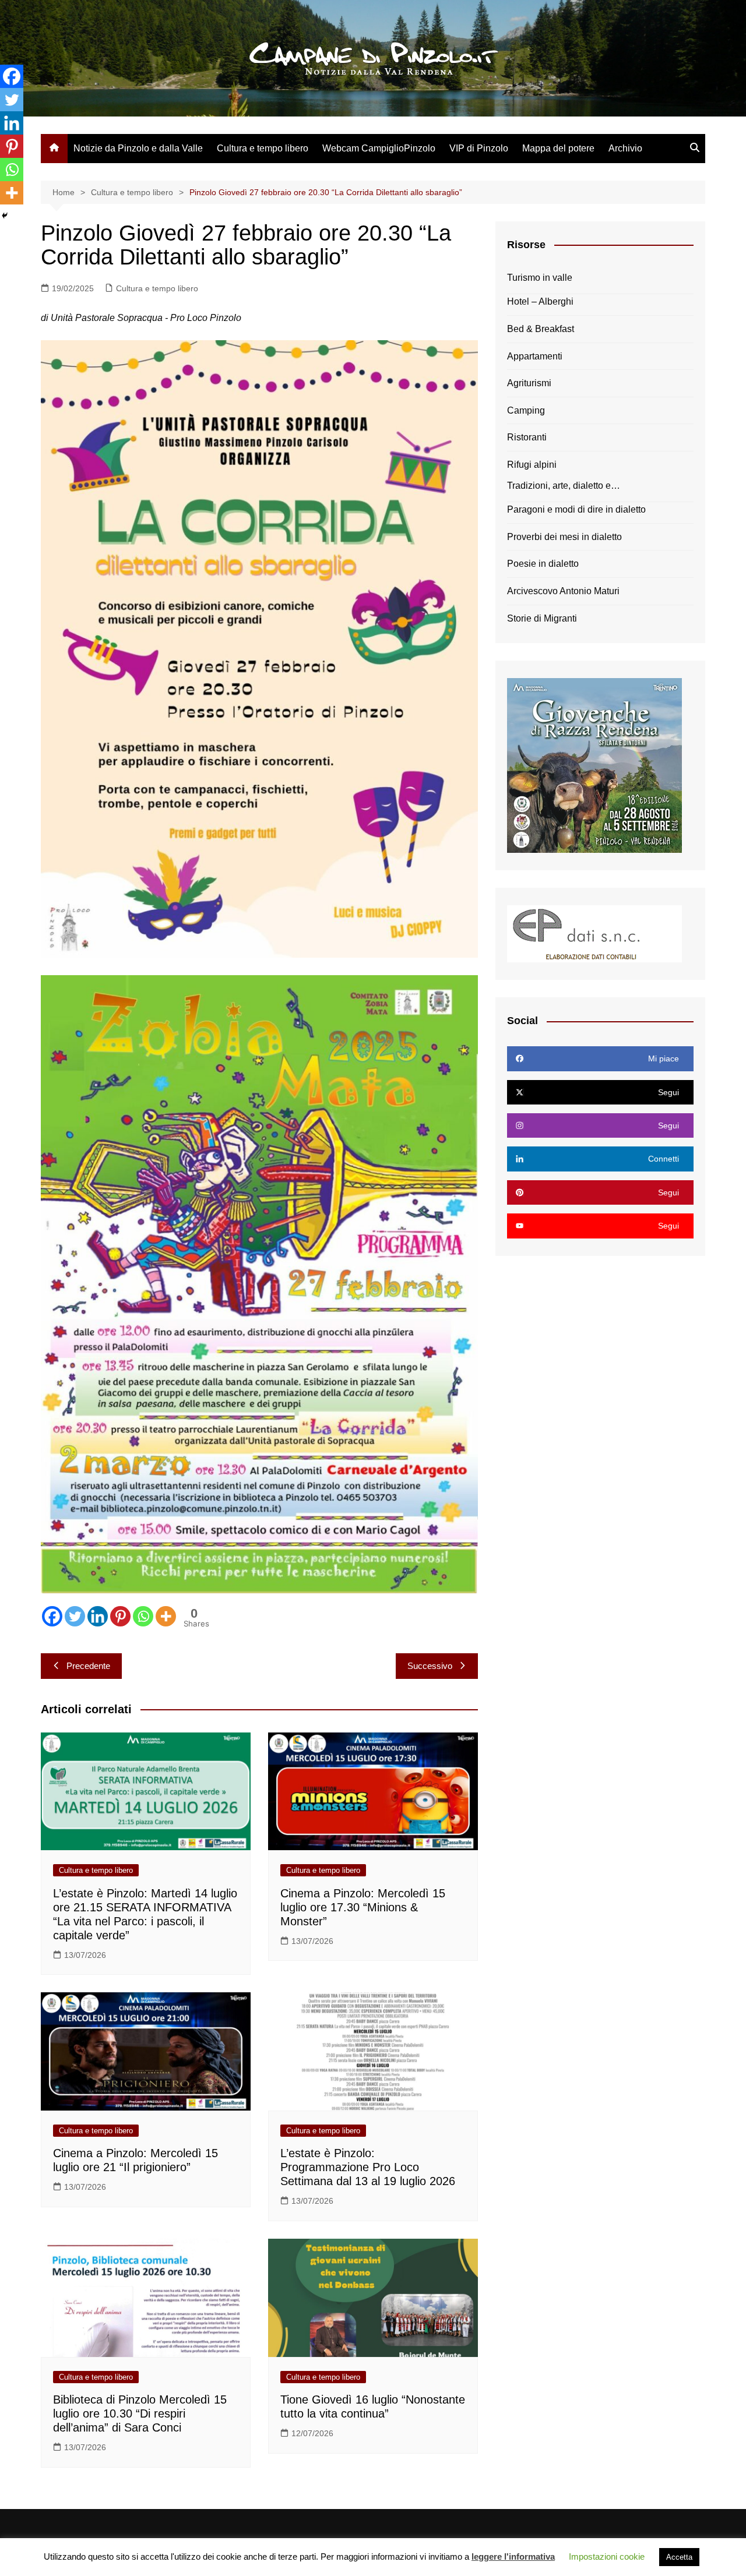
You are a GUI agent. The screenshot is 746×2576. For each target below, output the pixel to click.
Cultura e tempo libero (263, 148)
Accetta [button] (679, 2557)
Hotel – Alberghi (540, 301)
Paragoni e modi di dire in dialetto (576, 509)
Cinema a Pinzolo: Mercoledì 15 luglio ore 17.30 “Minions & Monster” (363, 1907)
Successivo (430, 1666)
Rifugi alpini (532, 465)
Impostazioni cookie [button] (607, 2556)
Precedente (88, 1666)
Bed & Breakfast (541, 329)
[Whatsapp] (143, 1616)
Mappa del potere (558, 148)
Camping (526, 410)
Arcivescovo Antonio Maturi (563, 591)
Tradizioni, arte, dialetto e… (564, 486)
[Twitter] (75, 1616)
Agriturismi (529, 383)
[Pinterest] (120, 1616)
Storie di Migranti (542, 618)
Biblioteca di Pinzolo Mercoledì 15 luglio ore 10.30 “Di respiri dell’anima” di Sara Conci (140, 2413)
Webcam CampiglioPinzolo (379, 148)
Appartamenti (535, 356)
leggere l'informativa (513, 2556)
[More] (166, 1616)
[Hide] (5, 216)
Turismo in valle (540, 278)
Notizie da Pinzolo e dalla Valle (138, 148)
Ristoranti (527, 437)
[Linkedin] (98, 1616)
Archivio (625, 148)
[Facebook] (52, 1616)
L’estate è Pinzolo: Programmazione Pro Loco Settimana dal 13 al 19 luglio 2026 (368, 2167)
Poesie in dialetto (543, 564)
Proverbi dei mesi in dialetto (564, 537)
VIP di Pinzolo (479, 148)
